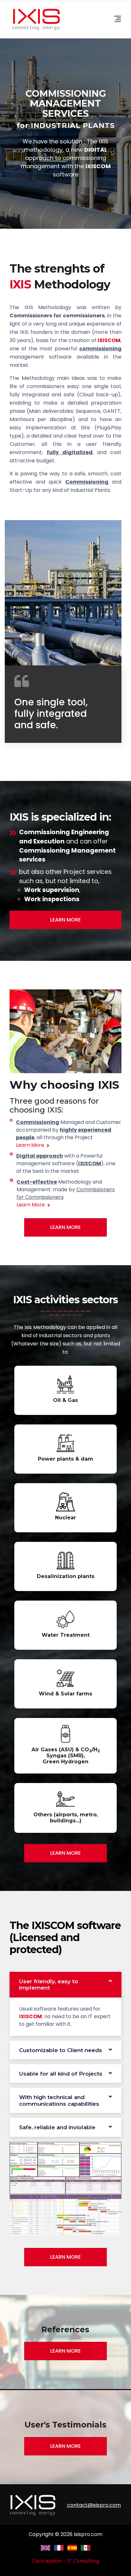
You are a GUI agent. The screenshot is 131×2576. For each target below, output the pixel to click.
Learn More (65, 920)
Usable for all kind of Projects (61, 2074)
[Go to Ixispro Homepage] (33, 2505)
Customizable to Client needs (61, 2050)
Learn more (65, 2351)
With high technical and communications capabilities (59, 2100)
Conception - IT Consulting (66, 2561)
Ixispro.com (88, 2534)
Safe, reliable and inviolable (57, 2127)
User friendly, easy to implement (49, 1985)
